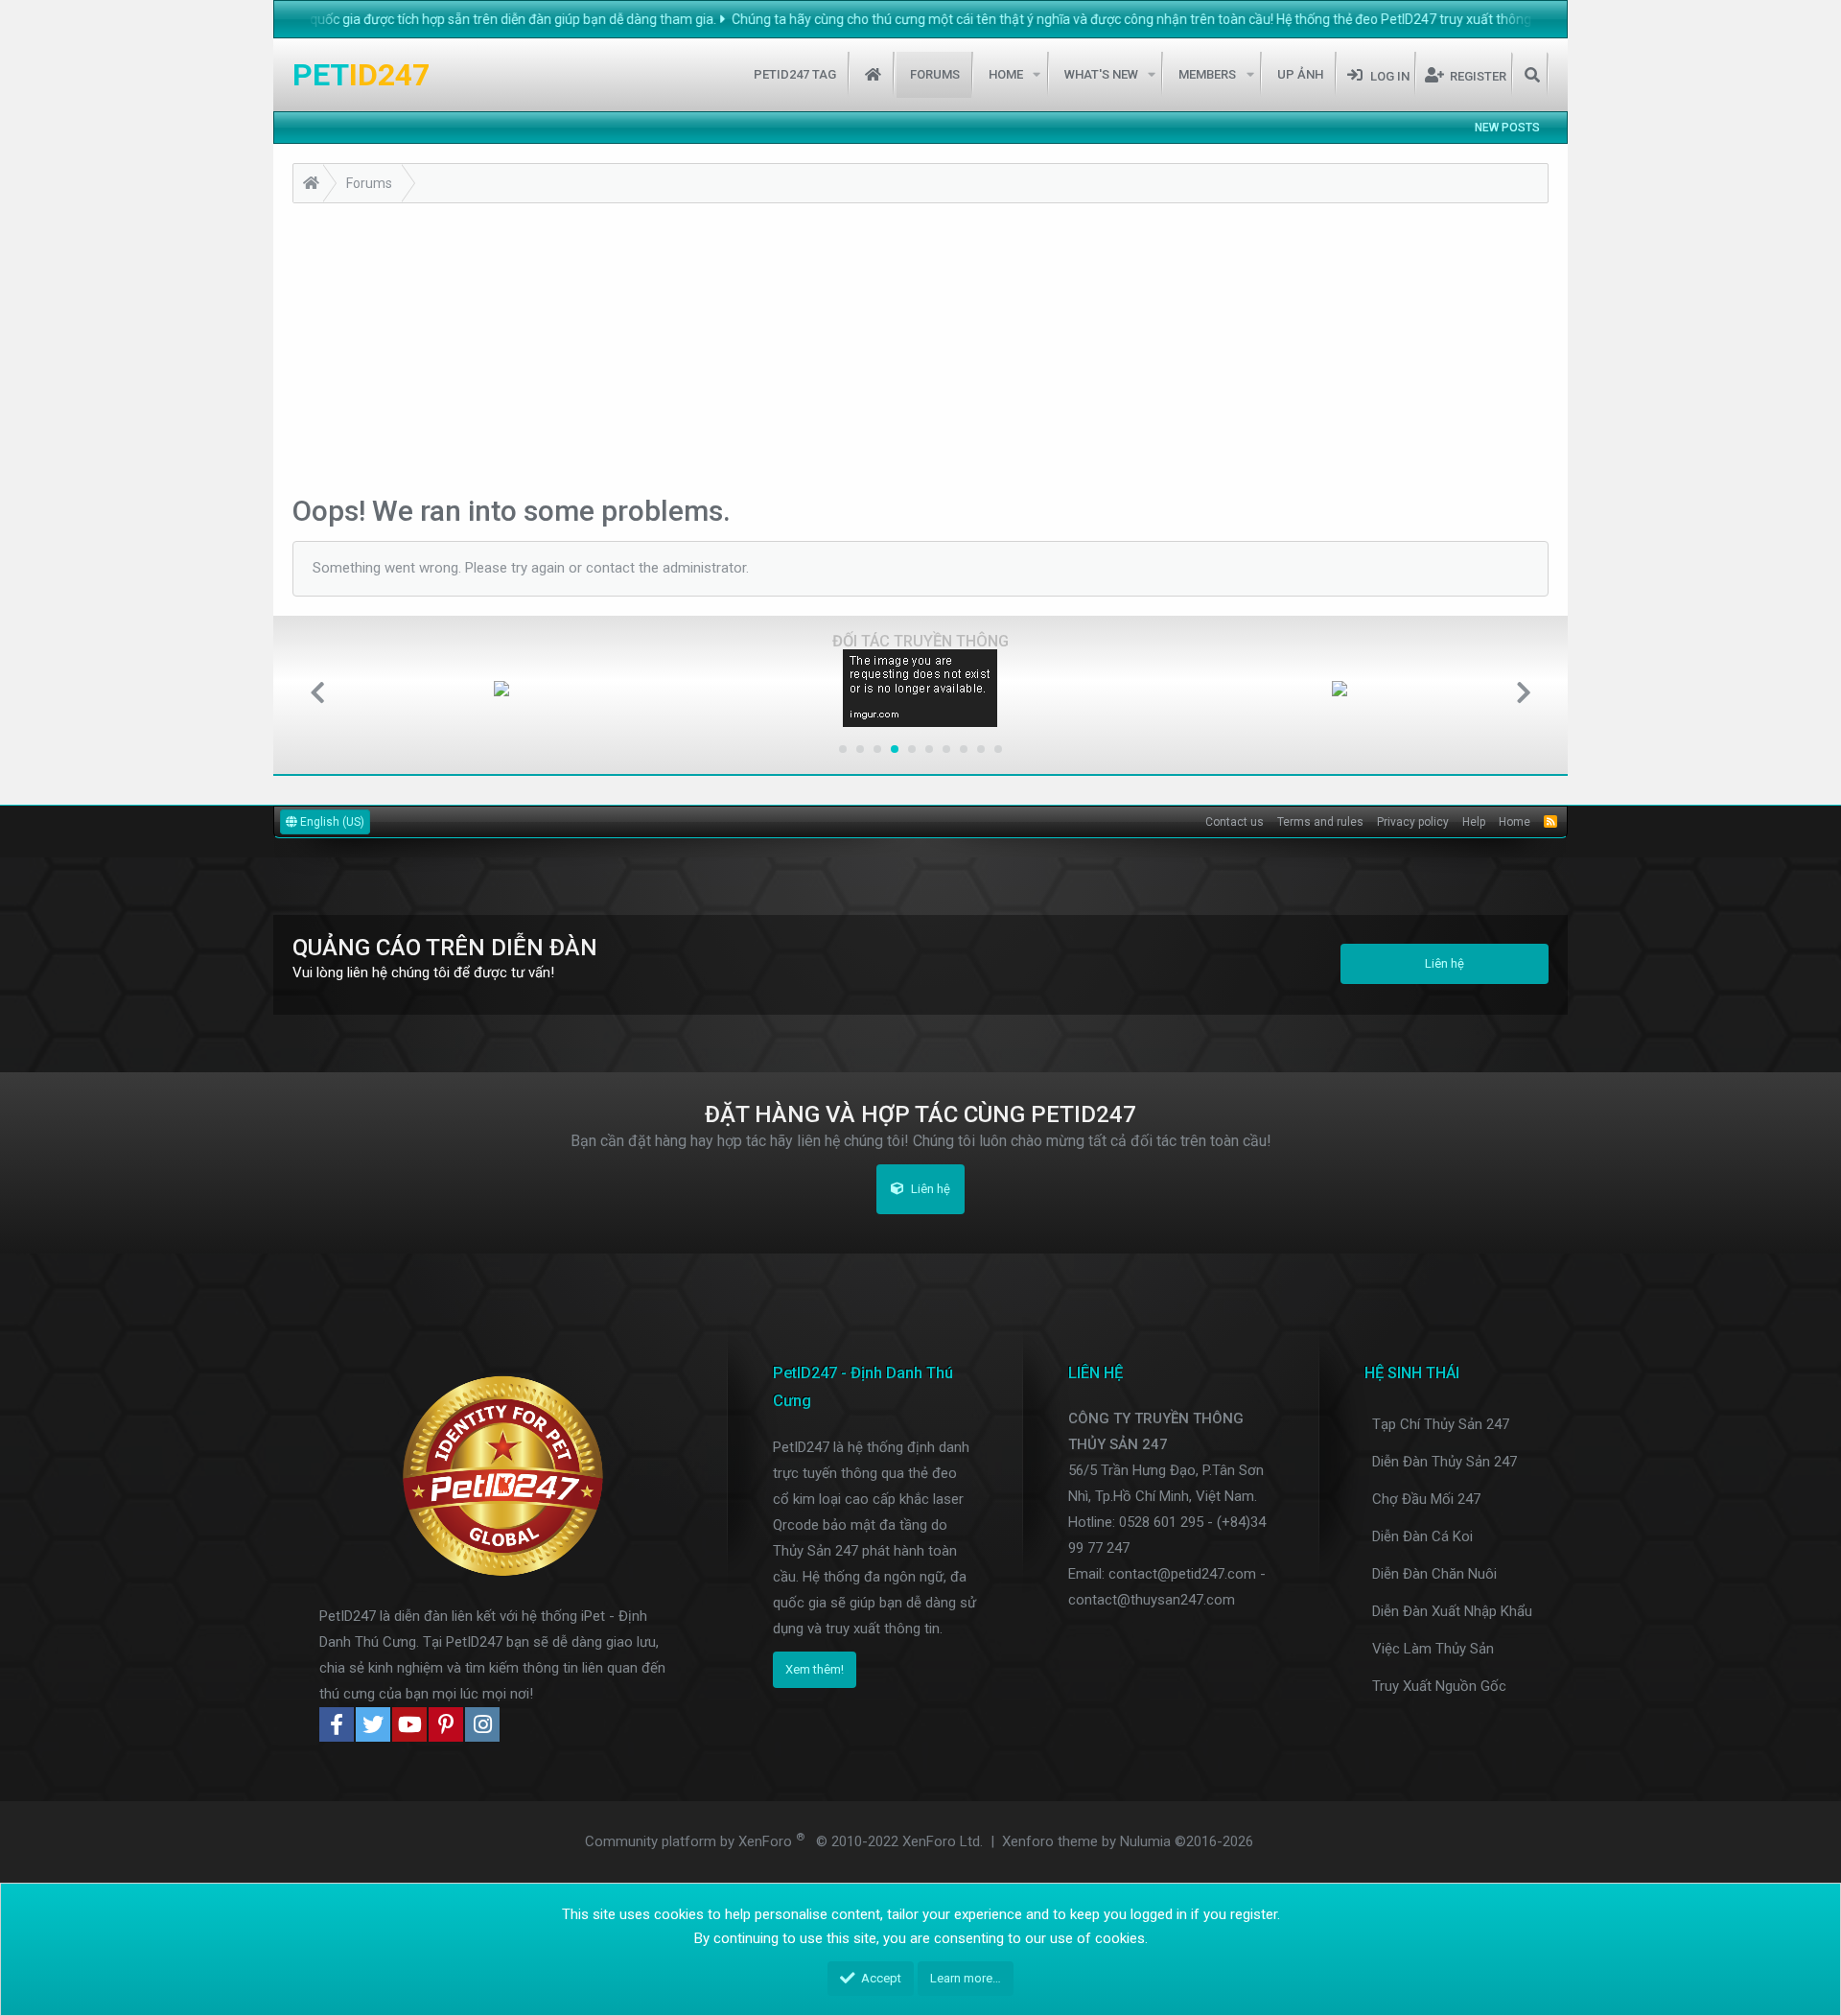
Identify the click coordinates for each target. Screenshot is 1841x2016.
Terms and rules (1320, 822)
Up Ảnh (1300, 74)
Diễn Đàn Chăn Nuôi (1434, 1574)
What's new (1101, 74)
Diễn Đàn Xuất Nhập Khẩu (1452, 1611)
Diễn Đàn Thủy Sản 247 (1445, 1462)
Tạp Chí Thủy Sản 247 (1441, 1424)
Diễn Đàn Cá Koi (1422, 1536)
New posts (1507, 128)
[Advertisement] (920, 347)
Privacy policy (1413, 822)
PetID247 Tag (795, 74)
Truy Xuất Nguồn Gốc (1439, 1686)
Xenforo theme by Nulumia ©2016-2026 (1128, 1841)
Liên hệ (1445, 963)
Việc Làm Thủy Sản (1433, 1649)
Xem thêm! (815, 1669)
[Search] (1532, 75)
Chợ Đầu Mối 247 (1426, 1499)
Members (1207, 74)
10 (998, 749)
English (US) (331, 822)
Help (1474, 822)
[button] (1037, 75)
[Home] (311, 186)
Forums (935, 74)
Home (873, 75)
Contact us (1235, 822)
